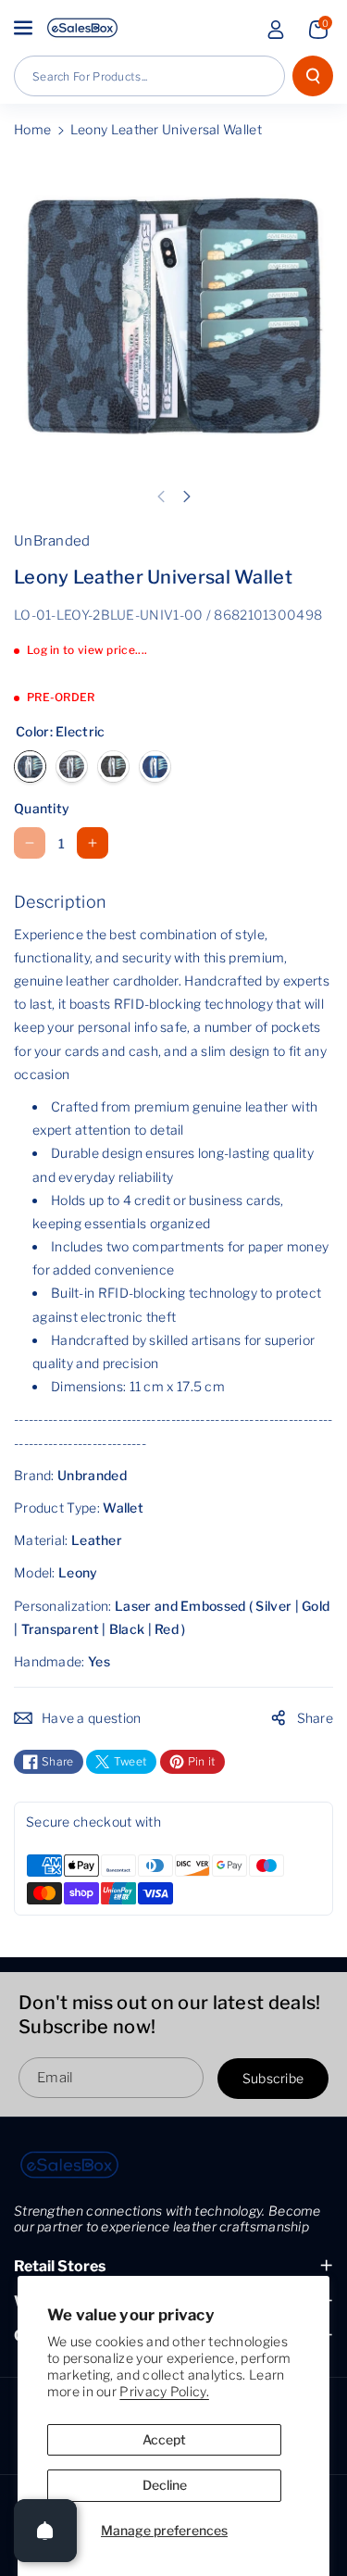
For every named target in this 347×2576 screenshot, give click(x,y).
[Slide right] (187, 496)
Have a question (92, 1718)
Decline (165, 2485)
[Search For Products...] (313, 76)
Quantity (42, 808)
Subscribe (273, 2078)
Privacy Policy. (164, 2391)
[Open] (45, 2531)
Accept (164, 2439)
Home (32, 129)
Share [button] (316, 1718)
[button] (25, 28)
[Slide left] (161, 496)
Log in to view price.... (87, 650)
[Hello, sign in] (276, 30)
